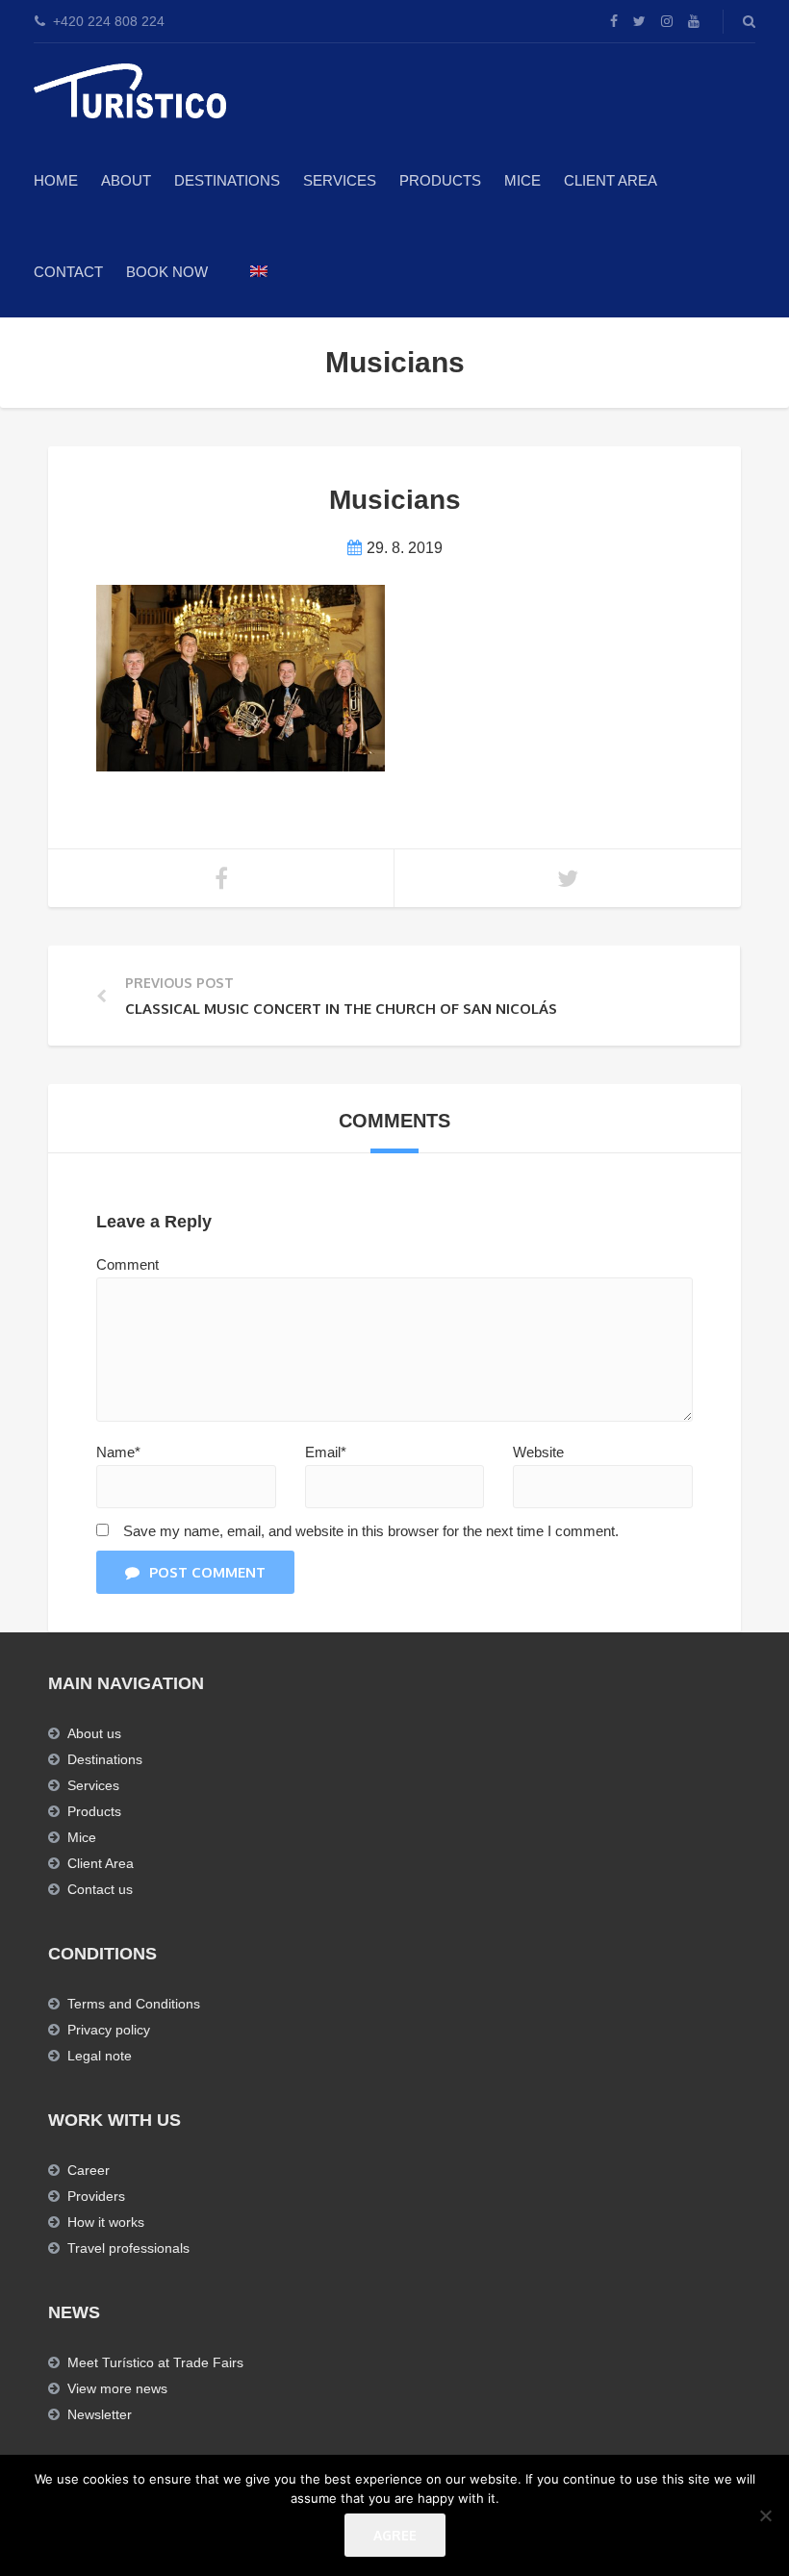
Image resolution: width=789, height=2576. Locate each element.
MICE (522, 180)
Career (89, 2170)
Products (440, 180)
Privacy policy (109, 2030)
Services (340, 180)
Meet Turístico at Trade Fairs (155, 2362)
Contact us (100, 1889)
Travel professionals (128, 2248)
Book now (167, 272)
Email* (326, 1452)
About (126, 180)
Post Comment (207, 1572)
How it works (106, 2222)
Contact (68, 272)
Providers (96, 2196)
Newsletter (100, 2414)
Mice (82, 1837)
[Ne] (765, 2515)
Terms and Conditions (134, 2004)
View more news (117, 2388)
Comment (127, 1264)
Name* (118, 1452)
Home (56, 180)
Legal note (100, 2056)
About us (94, 1733)
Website (538, 1452)
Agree (395, 2535)
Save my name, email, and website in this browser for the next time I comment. (371, 1531)
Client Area (611, 180)
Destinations (227, 180)
